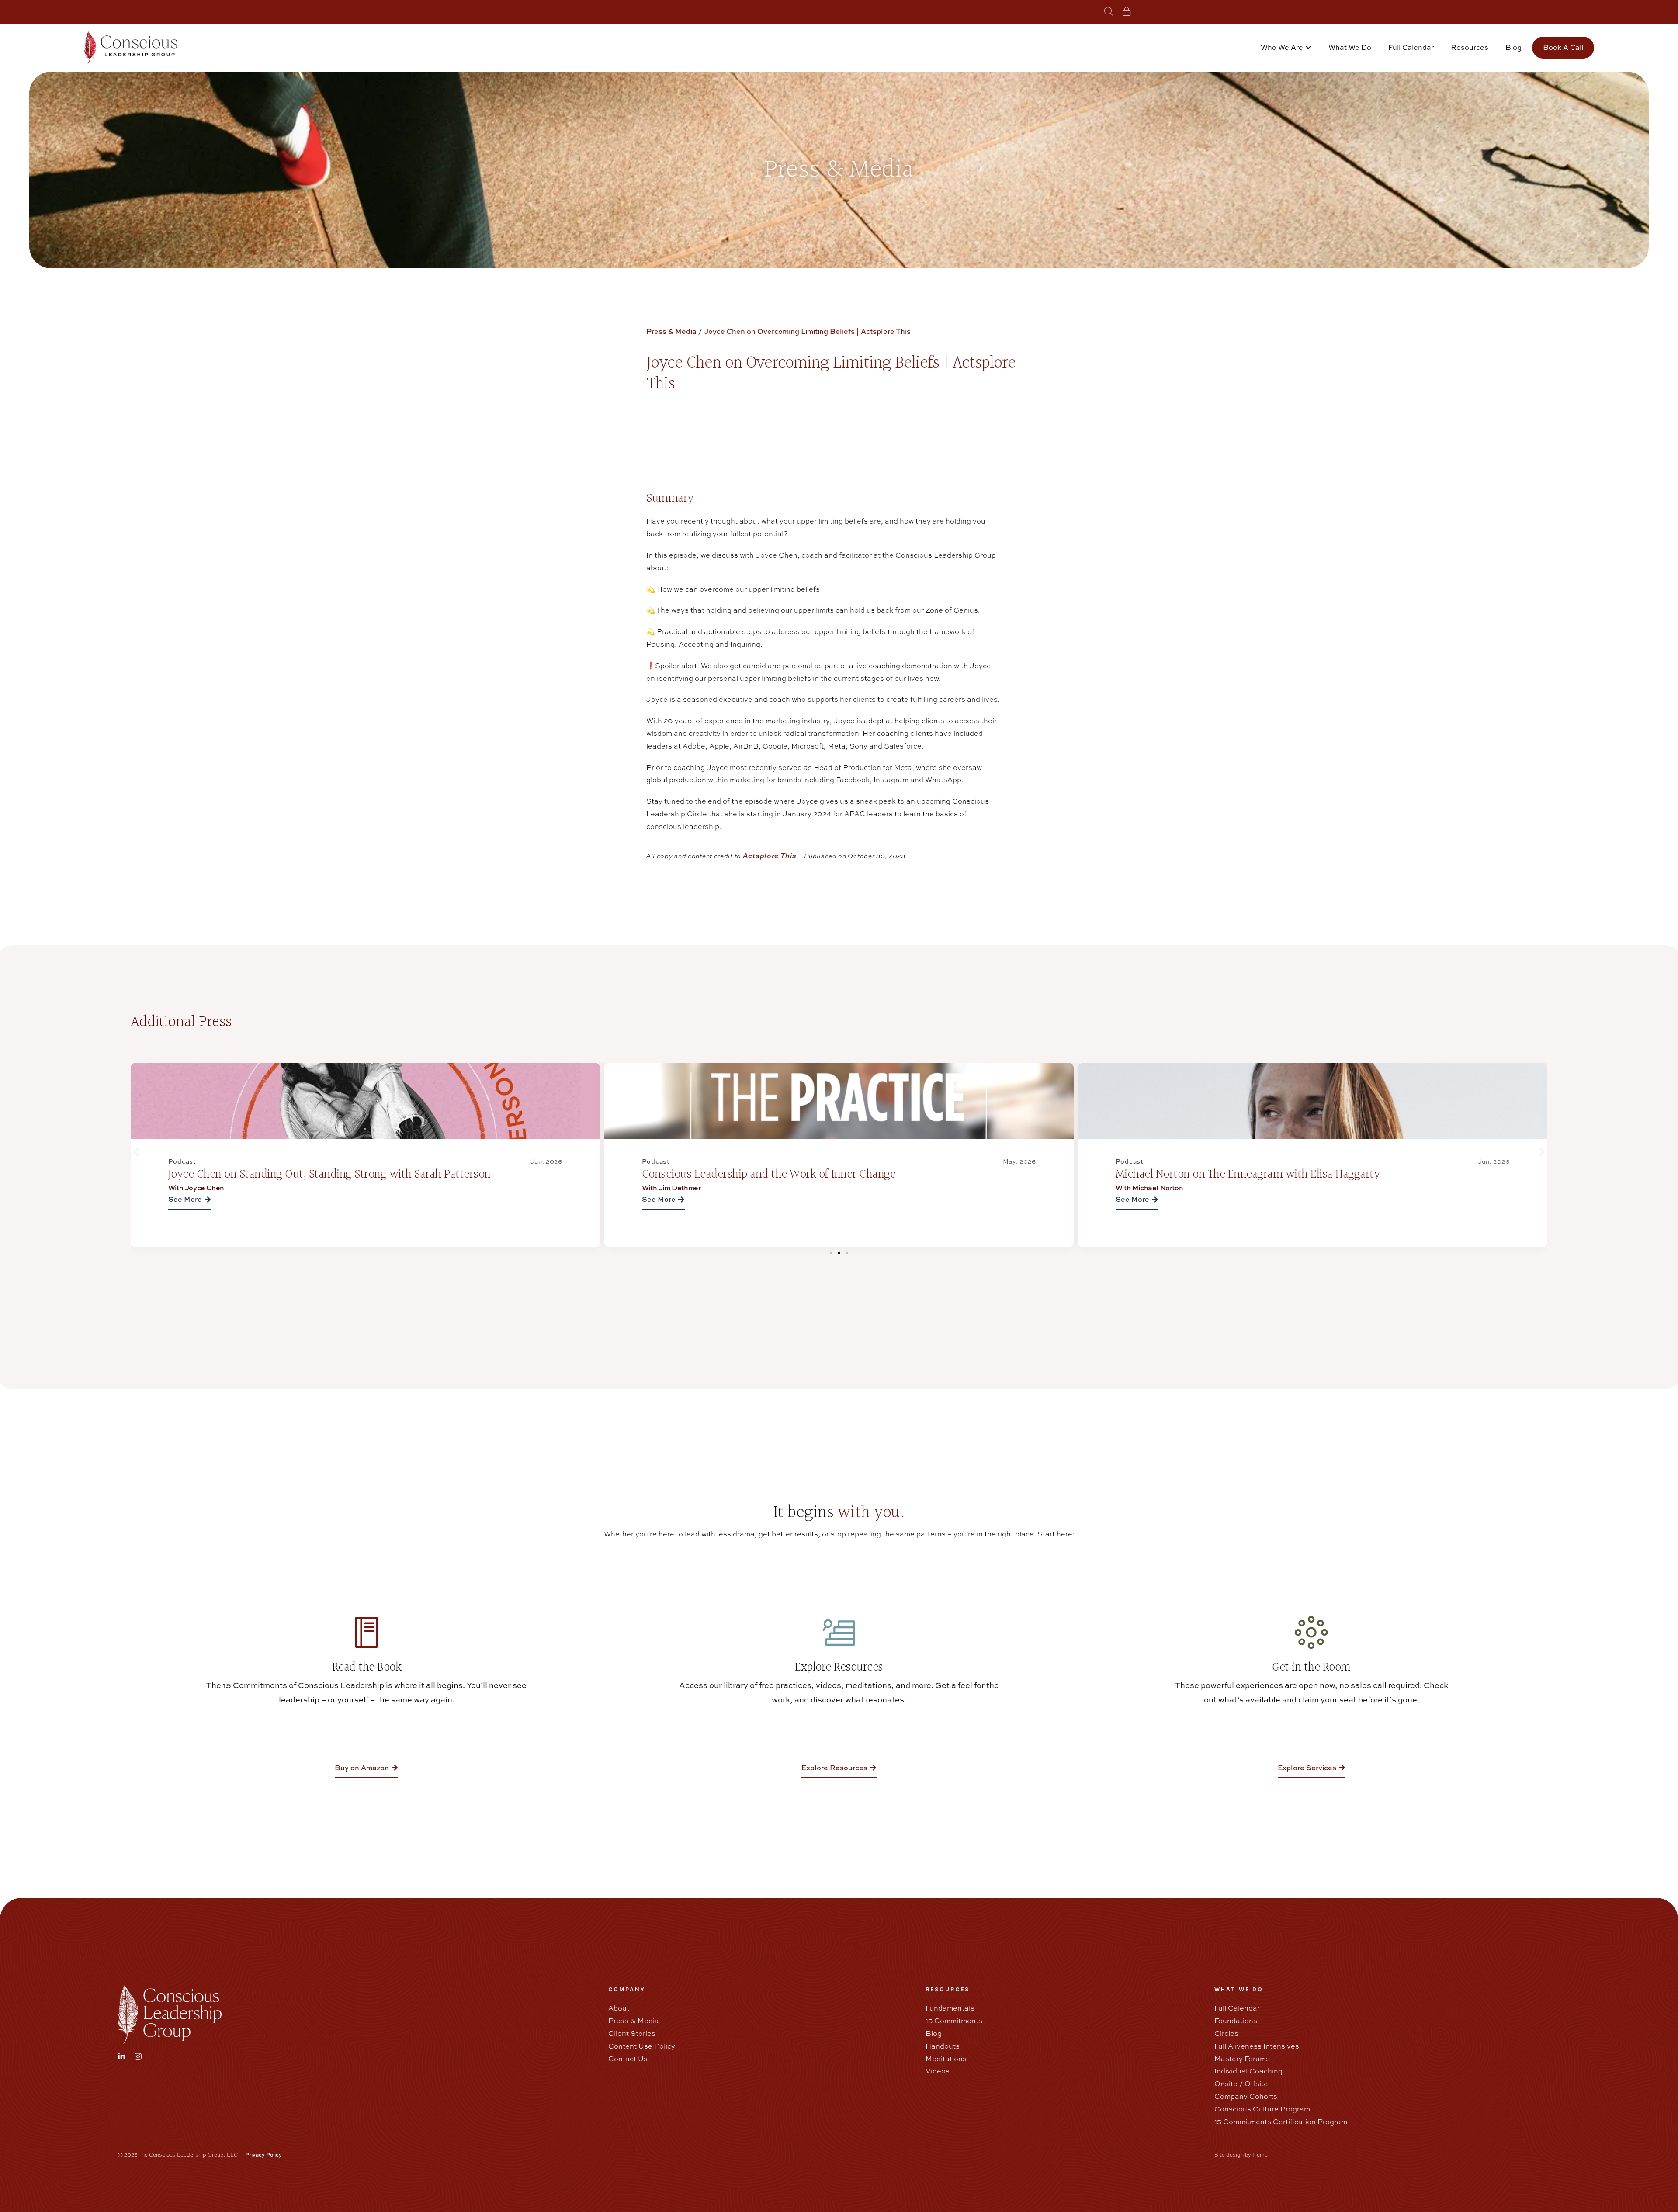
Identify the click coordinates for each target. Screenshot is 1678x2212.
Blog (1513, 47)
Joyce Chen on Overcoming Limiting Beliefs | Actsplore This (807, 331)
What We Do (1350, 47)
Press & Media (671, 331)
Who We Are (1282, 47)
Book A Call (1563, 47)
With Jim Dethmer (198, 1188)
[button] (136, 1152)
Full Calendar (1411, 47)
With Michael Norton (676, 1188)
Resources (1470, 47)
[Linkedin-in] (121, 2056)
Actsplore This (770, 856)
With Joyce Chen (1144, 1188)
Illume (1260, 2155)
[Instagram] (138, 2056)
